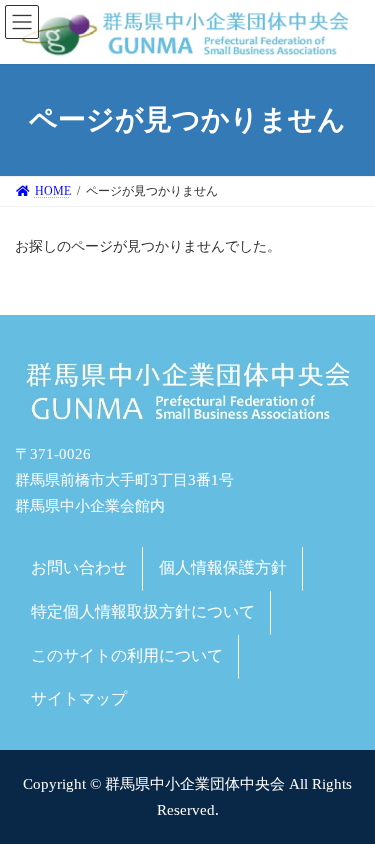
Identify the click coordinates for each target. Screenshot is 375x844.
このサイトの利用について (127, 654)
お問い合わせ (79, 567)
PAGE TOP (346, 796)
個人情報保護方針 (223, 567)
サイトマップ (79, 698)
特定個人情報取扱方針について (143, 611)
